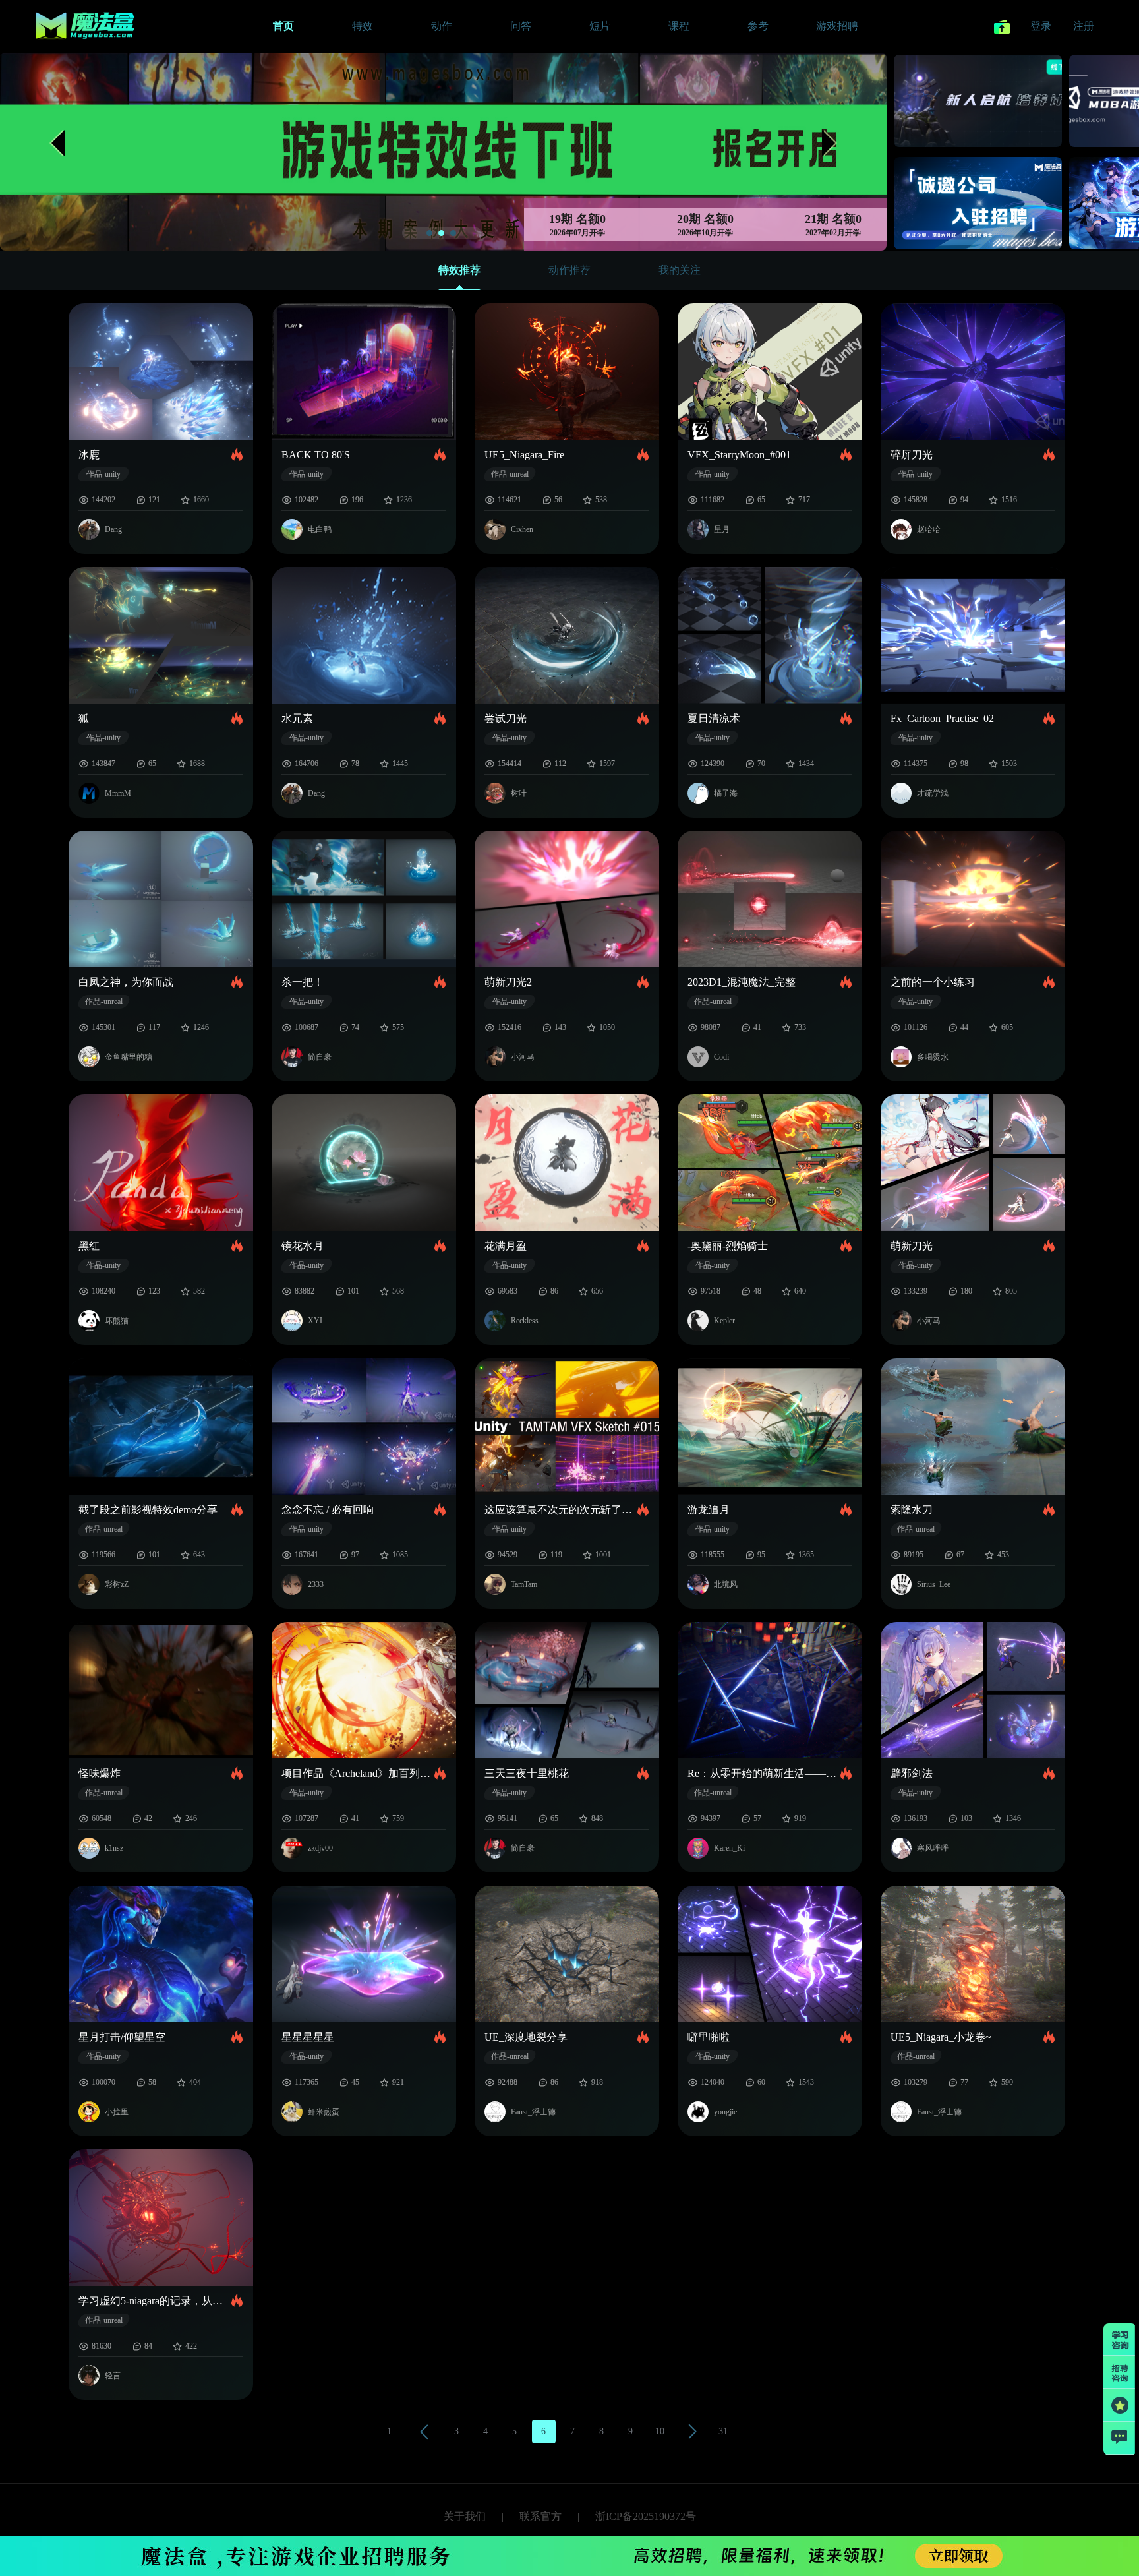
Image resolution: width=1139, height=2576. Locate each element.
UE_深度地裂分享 (526, 2037)
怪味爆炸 (100, 1773)
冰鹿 (89, 455)
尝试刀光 (506, 718)
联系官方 (540, 2516)
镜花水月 (303, 1246)
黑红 (89, 1246)
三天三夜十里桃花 (527, 1773)
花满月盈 (506, 1246)
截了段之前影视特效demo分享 (148, 1510)
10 (660, 2431)
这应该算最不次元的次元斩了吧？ (561, 1510)
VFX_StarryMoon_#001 (739, 455)
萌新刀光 (912, 1246)
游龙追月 (709, 1510)
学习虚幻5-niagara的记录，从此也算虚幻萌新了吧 (155, 2301)
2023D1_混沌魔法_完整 (742, 982)
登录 (1041, 26)
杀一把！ (303, 982)
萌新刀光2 (508, 982)
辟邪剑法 (912, 1773)
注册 (1084, 26)
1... (393, 2431)
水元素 (297, 718)
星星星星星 (308, 2037)
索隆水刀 (912, 1510)
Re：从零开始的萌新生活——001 (764, 1773)
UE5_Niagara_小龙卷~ (941, 2037)
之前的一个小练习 (933, 982)
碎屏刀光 (912, 455)
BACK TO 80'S (316, 455)
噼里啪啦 (709, 2037)
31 (723, 2431)
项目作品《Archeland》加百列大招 (358, 1773)
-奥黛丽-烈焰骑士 (728, 1246)
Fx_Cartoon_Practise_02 (942, 718)
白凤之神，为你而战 (126, 982)
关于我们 (465, 2516)
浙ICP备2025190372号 (646, 2516)
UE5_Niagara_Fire (524, 455)
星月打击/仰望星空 (122, 2037)
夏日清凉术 (714, 718)
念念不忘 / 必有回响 (328, 1510)
